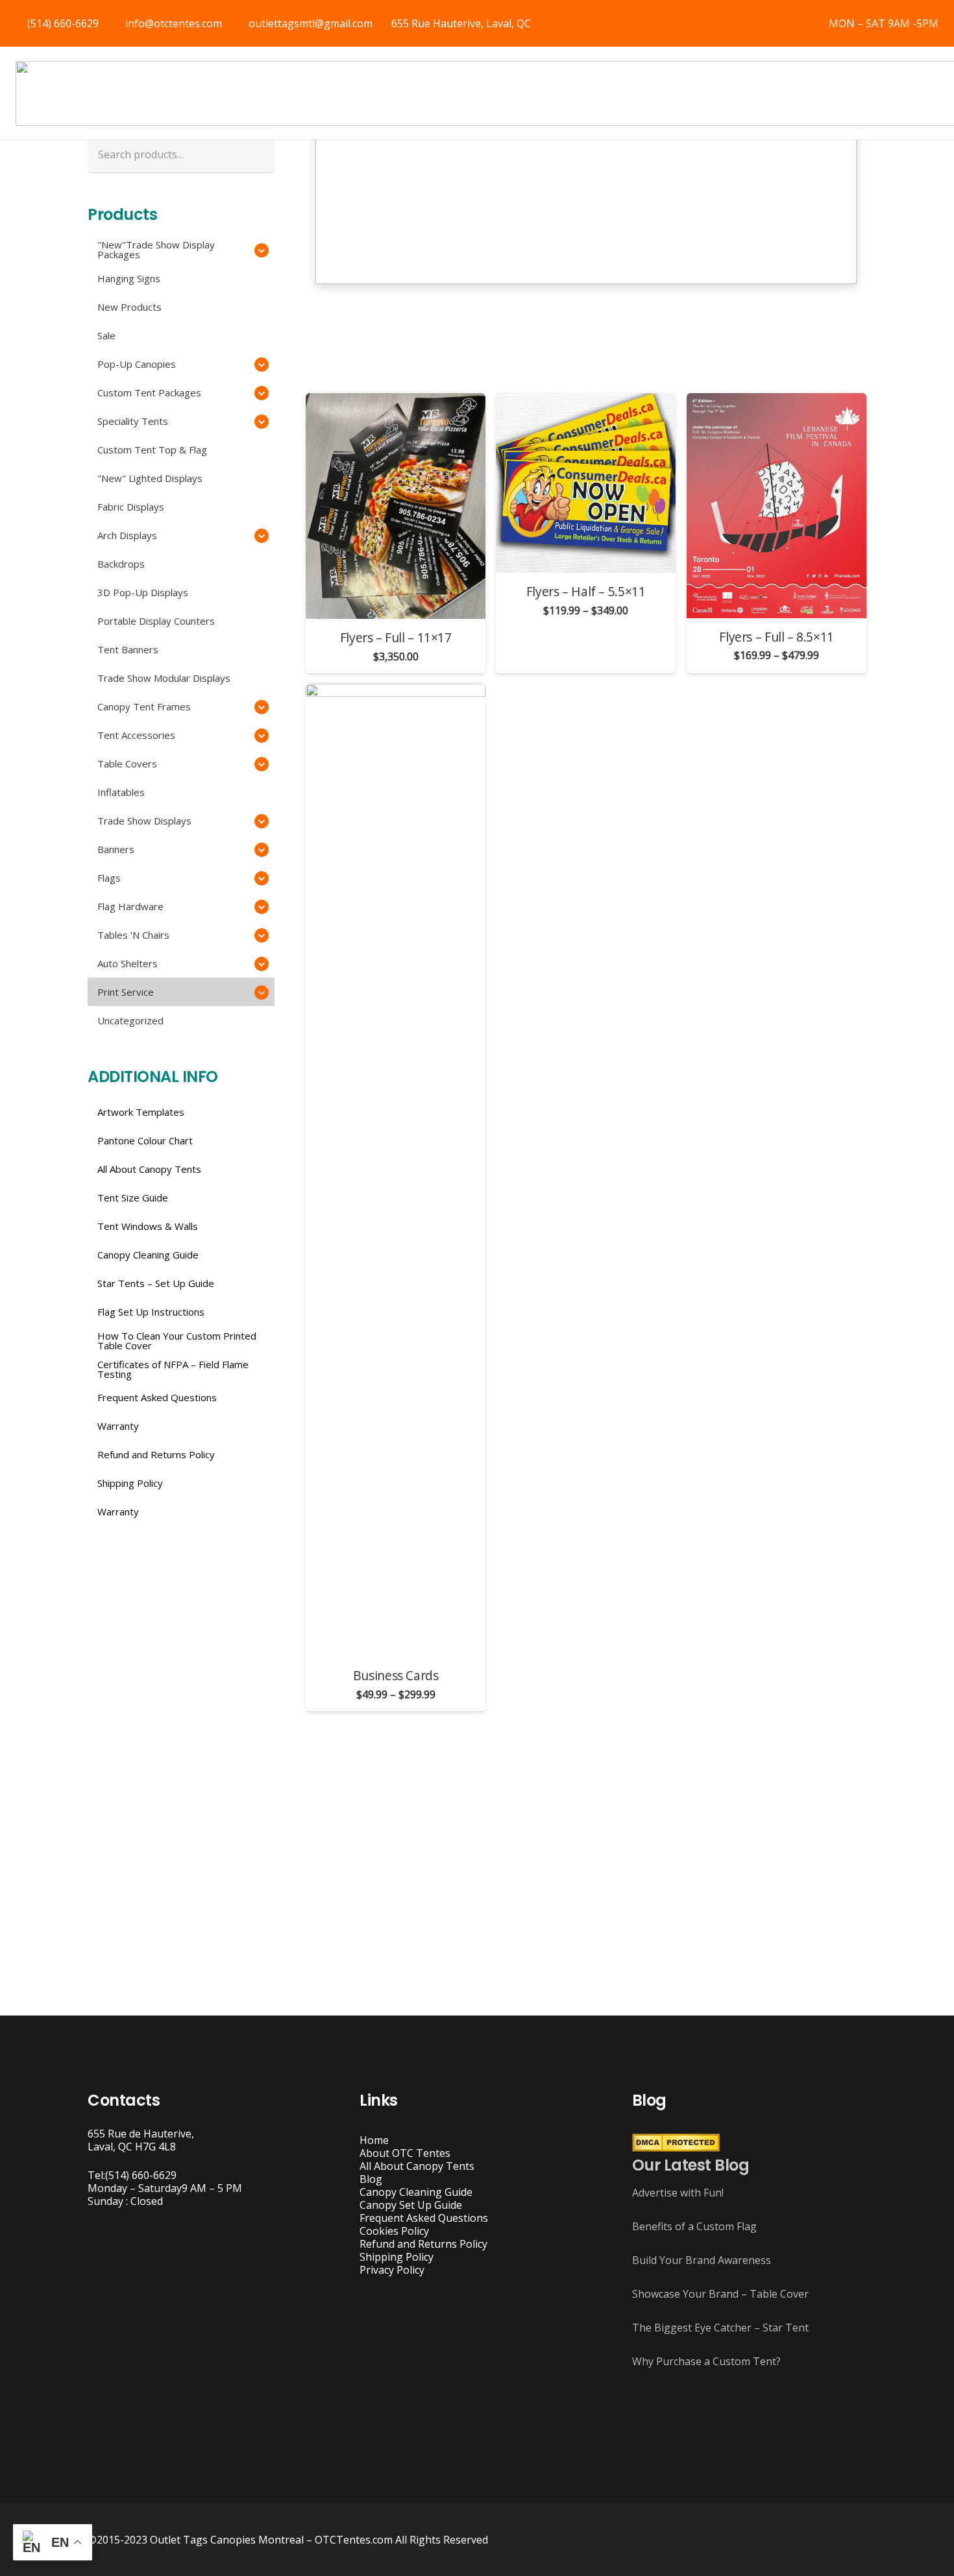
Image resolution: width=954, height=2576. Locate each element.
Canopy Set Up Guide (411, 2205)
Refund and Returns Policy (423, 2244)
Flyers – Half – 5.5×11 (586, 592)
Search (257, 154)
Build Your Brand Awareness (702, 2260)
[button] (302, 179)
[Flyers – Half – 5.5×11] (586, 483)
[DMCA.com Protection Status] (676, 2148)
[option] (586, 173)
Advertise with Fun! (678, 2193)
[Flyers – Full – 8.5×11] (777, 506)
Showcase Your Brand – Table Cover (720, 2294)
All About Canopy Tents (417, 2166)
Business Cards (396, 1675)
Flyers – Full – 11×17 (396, 637)
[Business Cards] (396, 1170)
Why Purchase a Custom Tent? (706, 2361)
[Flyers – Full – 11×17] (396, 506)
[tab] (547, 308)
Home (374, 2140)
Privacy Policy (392, 2270)
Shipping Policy (397, 2257)
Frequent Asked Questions (424, 2218)
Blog (371, 2179)
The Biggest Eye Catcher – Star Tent (720, 2328)
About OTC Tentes (405, 2153)
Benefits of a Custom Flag (694, 2226)
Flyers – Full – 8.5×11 (777, 637)
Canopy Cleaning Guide (416, 2192)
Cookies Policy (394, 2231)
